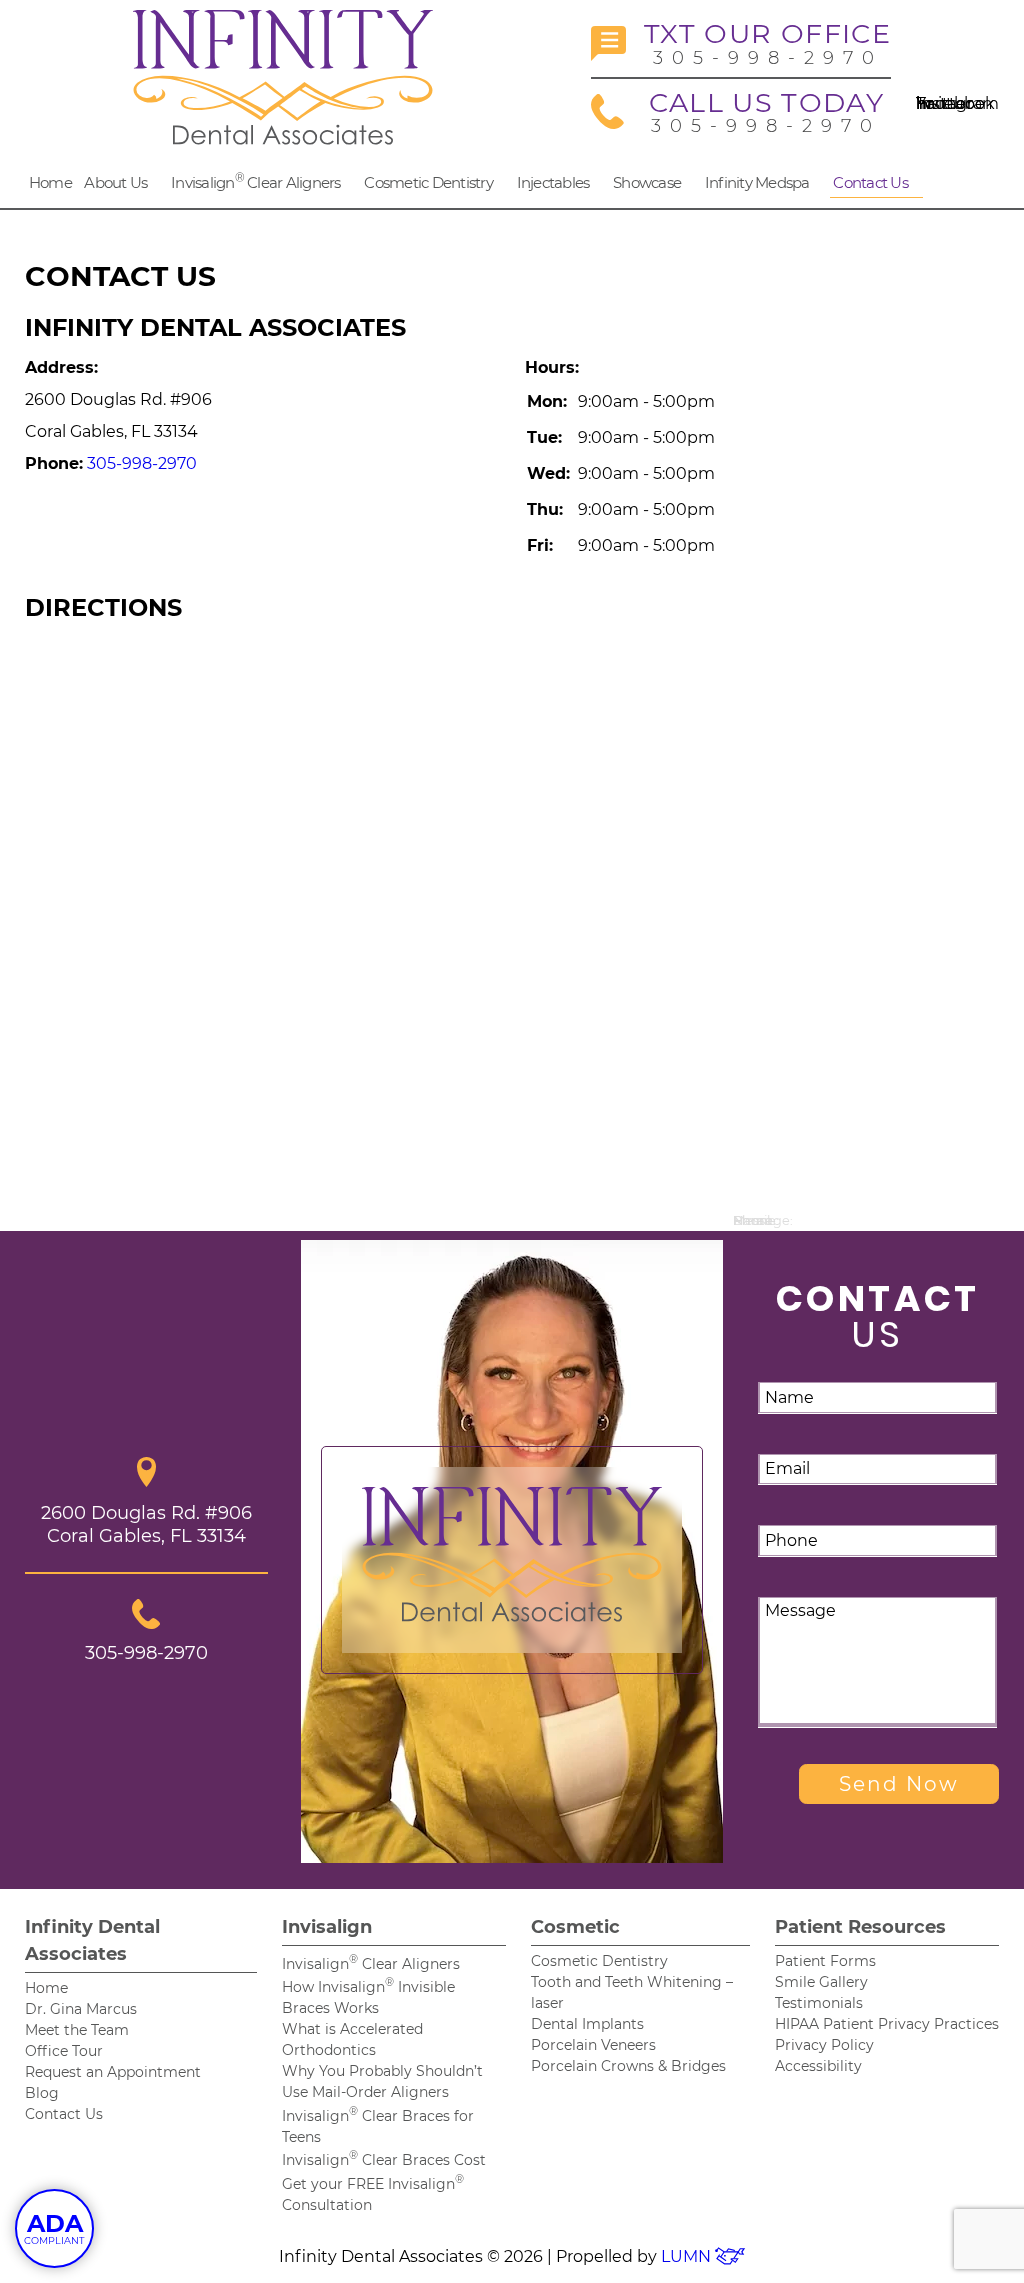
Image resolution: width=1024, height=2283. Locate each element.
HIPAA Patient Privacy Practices (887, 2024)
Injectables (553, 182)
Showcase (647, 182)
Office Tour (64, 2051)
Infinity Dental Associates (92, 1940)
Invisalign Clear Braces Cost (384, 2160)
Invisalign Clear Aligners (256, 181)
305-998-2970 (767, 43)
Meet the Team (77, 2030)
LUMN (688, 2256)
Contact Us (870, 182)
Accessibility (818, 2066)
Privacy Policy (824, 2045)
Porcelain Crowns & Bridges (628, 2066)
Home (50, 182)
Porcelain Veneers (593, 2045)
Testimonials (819, 2003)
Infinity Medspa (757, 182)
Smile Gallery (821, 1982)
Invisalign (327, 1927)
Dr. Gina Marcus (81, 2009)
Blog (42, 2093)
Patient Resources (860, 1927)
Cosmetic (575, 1927)
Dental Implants (587, 2024)
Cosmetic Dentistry (428, 182)
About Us (115, 182)
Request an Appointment (113, 2072)
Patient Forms (825, 1961)
